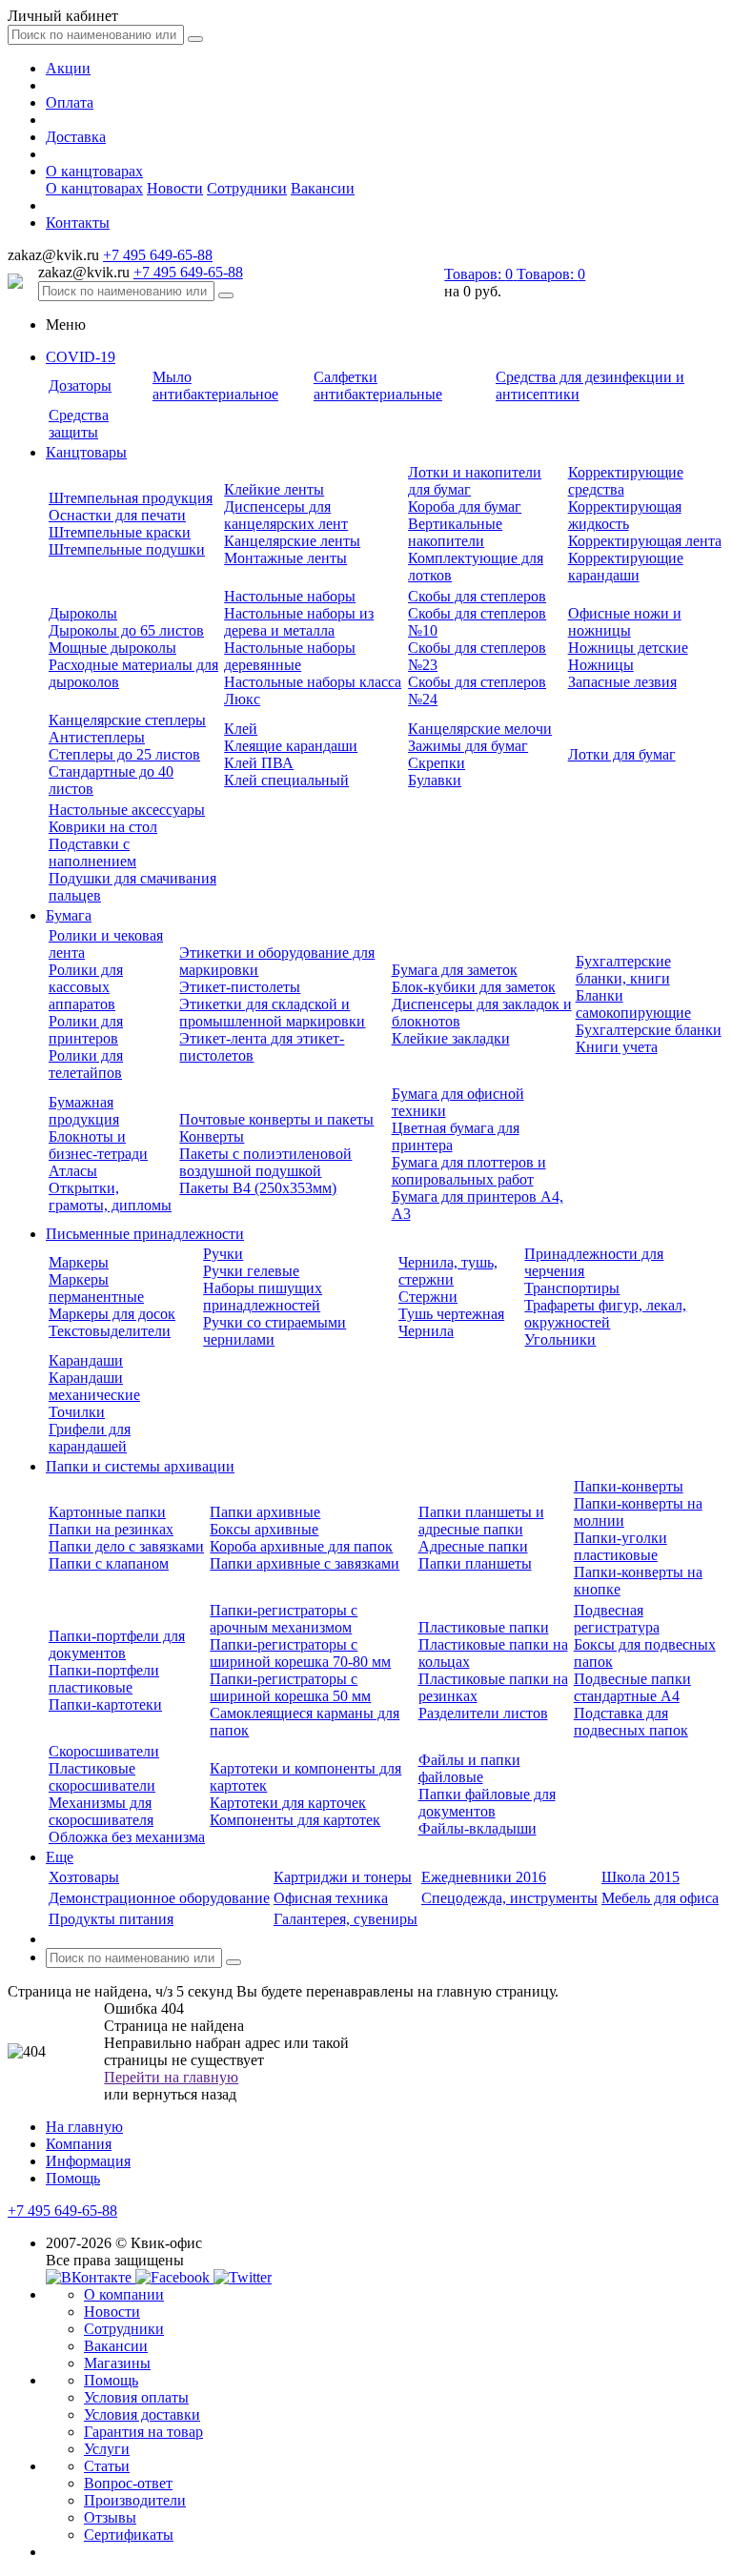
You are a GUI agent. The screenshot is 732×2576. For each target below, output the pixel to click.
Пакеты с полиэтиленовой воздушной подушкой (265, 1162)
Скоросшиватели (104, 1751)
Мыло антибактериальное (215, 385)
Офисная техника (331, 1898)
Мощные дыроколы (112, 648)
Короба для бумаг (465, 507)
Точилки (77, 1412)
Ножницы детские (628, 648)
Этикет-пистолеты (240, 987)
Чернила (426, 1331)
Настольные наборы (290, 596)
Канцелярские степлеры (127, 720)
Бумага (69, 915)
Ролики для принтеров (86, 1030)
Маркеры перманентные (96, 1288)
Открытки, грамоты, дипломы (110, 1197)
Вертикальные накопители (455, 532)
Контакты (78, 223)
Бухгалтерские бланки (649, 1030)
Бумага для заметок (455, 970)
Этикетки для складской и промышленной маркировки (272, 1013)
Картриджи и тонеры (343, 1877)
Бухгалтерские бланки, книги (623, 970)
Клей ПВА (259, 763)
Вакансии (323, 188)
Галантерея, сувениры (346, 1919)
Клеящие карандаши (291, 746)
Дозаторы (80, 385)
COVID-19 (81, 357)
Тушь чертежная (451, 1314)
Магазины (117, 2363)
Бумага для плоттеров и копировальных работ (469, 1171)
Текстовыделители (110, 1331)
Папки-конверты (629, 1486)
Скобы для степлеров (477, 596)
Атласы (73, 1171)
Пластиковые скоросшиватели (102, 1777)
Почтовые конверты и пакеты (276, 1119)
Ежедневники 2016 (484, 1877)
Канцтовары (86, 452)
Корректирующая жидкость (625, 515)
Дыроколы (83, 613)
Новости (175, 188)
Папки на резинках (111, 1529)
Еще (60, 1857)
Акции (68, 68)
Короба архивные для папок (301, 1546)
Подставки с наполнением (92, 852)
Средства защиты (79, 424)
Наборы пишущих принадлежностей (263, 1297)
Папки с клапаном (109, 1563)
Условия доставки (142, 2414)
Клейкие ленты (274, 489)
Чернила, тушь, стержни (448, 1271)
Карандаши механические (94, 1386)
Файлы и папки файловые (469, 1768)
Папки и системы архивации (140, 1466)
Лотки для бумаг (622, 754)
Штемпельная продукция (131, 498)
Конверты (212, 1136)
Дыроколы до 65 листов (126, 630)
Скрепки (437, 763)
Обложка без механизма (127, 1837)
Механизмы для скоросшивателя (101, 1811)
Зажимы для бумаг (468, 746)
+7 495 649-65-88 (158, 255)
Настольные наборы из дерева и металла (299, 622)
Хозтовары (84, 1877)
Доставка (76, 137)
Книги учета (617, 1047)
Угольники (560, 1339)
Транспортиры (572, 1288)
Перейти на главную (171, 2077)
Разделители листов (483, 1713)
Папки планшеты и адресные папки (481, 1521)
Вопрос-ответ (128, 2483)
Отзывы (110, 2517)
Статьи (107, 2466)
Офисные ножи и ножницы (625, 622)
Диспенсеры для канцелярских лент (286, 515)
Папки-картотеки (105, 1704)
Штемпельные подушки (127, 549)
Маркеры (79, 1262)
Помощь (73, 2178)
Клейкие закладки (451, 1038)
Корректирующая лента (645, 541)
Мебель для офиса (660, 1898)
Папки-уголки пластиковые (620, 1546)
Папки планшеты (475, 1563)
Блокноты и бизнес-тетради (98, 1145)
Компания (79, 2144)
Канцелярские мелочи (480, 729)
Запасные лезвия (622, 682)
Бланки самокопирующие (633, 1004)
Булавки (435, 780)
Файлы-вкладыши (478, 1828)
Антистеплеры (97, 737)
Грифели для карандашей (90, 1438)
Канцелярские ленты (292, 541)
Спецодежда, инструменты (509, 1898)
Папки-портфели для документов (117, 1644)
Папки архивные (265, 1512)
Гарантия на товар (143, 2432)
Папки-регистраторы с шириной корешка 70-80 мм (300, 1653)
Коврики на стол (103, 827)
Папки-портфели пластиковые (104, 1679)
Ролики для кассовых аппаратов (86, 987)
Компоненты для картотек (295, 1820)
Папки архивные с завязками (305, 1563)
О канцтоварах (94, 171)
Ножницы (601, 665)
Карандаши (86, 1360)
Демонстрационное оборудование (159, 1898)
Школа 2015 (640, 1877)
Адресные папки (473, 1546)
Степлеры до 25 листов (124, 754)
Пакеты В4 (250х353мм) (258, 1188)
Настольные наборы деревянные (290, 656)
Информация (88, 2161)
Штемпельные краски (120, 532)
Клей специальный (286, 780)
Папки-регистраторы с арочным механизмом (284, 1619)
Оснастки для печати (117, 515)
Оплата (70, 102)
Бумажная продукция (84, 1111)
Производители (135, 2500)
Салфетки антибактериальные (378, 385)
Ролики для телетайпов (86, 1064)
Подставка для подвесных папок (631, 1722)
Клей (241, 729)
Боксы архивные (264, 1529)
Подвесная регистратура (617, 1619)
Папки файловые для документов (487, 1803)
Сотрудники (247, 188)
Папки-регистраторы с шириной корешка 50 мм (290, 1687)
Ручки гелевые (251, 1271)
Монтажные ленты (285, 558)
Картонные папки (107, 1512)
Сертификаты (129, 2535)
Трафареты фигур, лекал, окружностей (605, 1314)
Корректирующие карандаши (626, 567)
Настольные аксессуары (127, 810)
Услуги (107, 2449)
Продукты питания (111, 1919)
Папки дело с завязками (126, 1546)
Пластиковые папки (484, 1627)
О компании (124, 2294)
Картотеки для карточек (288, 1803)
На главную (84, 2127)
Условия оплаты (136, 2397)
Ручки (223, 1254)
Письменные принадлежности (145, 1234)
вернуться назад (184, 2094)
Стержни (428, 1297)
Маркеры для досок (112, 1314)
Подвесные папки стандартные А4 (632, 1687)
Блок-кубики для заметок (474, 987)
